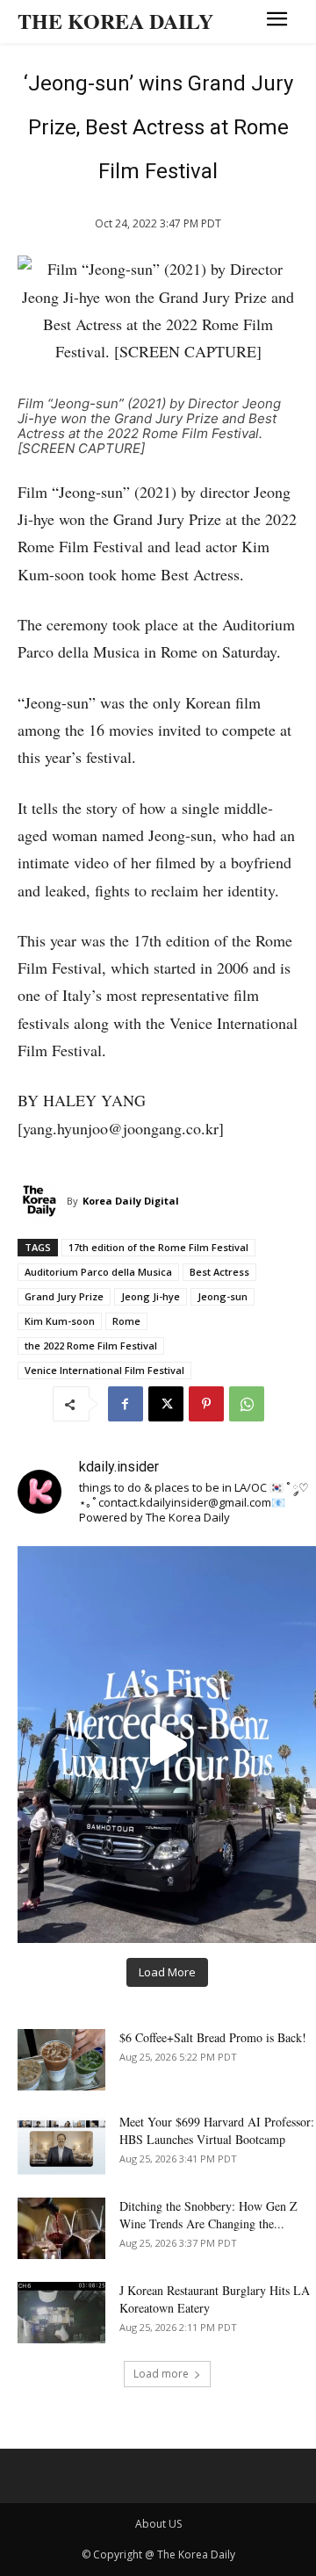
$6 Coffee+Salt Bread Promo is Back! (213, 2037)
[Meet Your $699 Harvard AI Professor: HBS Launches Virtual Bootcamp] (61, 2144)
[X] (166, 1404)
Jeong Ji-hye (151, 1296)
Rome (126, 1321)
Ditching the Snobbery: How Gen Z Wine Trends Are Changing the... (208, 2215)
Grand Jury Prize (64, 1296)
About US (158, 2524)
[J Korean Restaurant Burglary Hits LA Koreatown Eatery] (61, 2313)
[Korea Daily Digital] (42, 1201)
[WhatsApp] (247, 1404)
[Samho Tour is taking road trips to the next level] (167, 1745)
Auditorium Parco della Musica (98, 1272)
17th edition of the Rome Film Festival (158, 1247)
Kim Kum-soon (60, 1321)
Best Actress (219, 1272)
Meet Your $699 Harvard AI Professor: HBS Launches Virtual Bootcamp (217, 2130)
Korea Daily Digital (131, 1201)
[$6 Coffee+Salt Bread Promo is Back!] (61, 2060)
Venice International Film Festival (104, 1370)
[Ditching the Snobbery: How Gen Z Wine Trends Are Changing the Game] (61, 2228)
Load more (161, 2374)
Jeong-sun (223, 1296)
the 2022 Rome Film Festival (91, 1346)
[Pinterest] (206, 1404)
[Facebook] (126, 1404)
